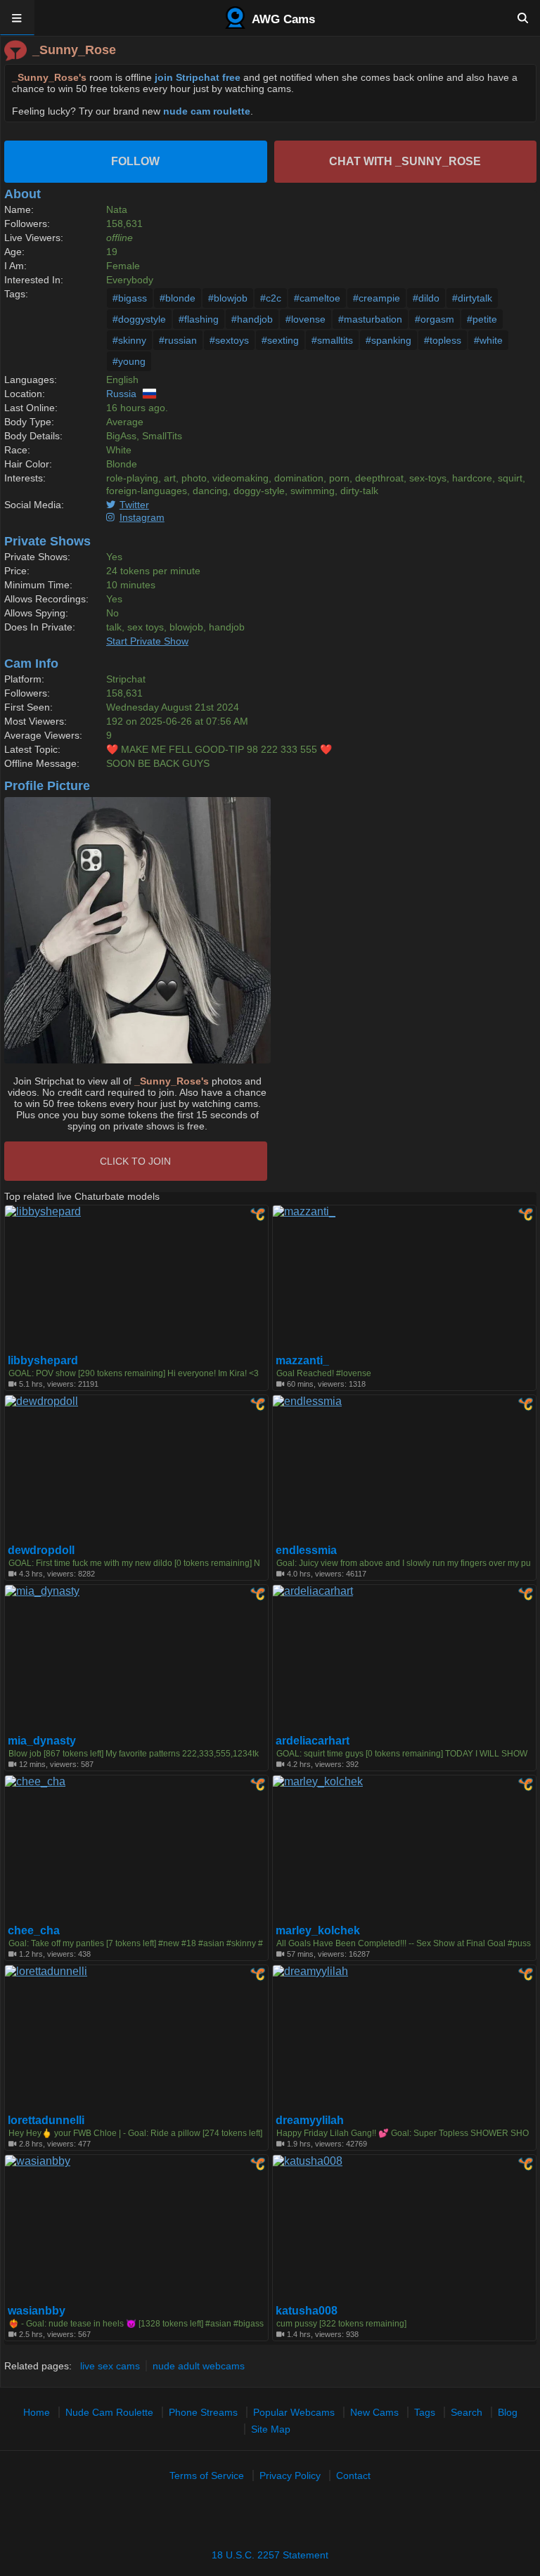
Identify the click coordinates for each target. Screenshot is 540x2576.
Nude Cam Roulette (109, 2412)
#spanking (388, 340)
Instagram (142, 517)
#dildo (426, 298)
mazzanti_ (302, 1361)
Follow (135, 161)
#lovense (306, 319)
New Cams (374, 2412)
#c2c (271, 298)
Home (37, 2412)
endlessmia (306, 1551)
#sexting (280, 340)
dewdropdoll (41, 1551)
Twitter (134, 505)
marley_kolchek (318, 1931)
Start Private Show (147, 641)
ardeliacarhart (313, 1741)
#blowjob (228, 298)
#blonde (178, 298)
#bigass (130, 298)
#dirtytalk (472, 298)
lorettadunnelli (46, 2121)
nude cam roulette (207, 111)
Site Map (271, 2429)
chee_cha (34, 1931)
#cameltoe (317, 298)
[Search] (523, 18)
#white (488, 340)
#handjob (252, 319)
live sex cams (110, 2366)
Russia (121, 394)
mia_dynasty (42, 1741)
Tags (425, 2412)
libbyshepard (43, 1361)
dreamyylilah (310, 2121)
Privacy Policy (290, 2475)
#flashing (199, 319)
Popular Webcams (294, 2412)
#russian (178, 340)
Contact (353, 2475)
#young (129, 361)
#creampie (377, 298)
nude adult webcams (199, 2366)
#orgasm (435, 319)
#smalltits (332, 340)
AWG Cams (282, 19)
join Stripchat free (198, 77)
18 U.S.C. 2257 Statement (270, 2555)
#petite (482, 319)
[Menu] (17, 18)
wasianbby (37, 2311)
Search (467, 2412)
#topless (443, 340)
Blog (508, 2412)
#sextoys (229, 340)
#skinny (129, 340)
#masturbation (370, 319)
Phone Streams (203, 2412)
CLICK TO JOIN (135, 1161)
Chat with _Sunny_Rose (405, 161)
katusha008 (307, 2311)
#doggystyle (139, 319)
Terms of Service (207, 2475)
